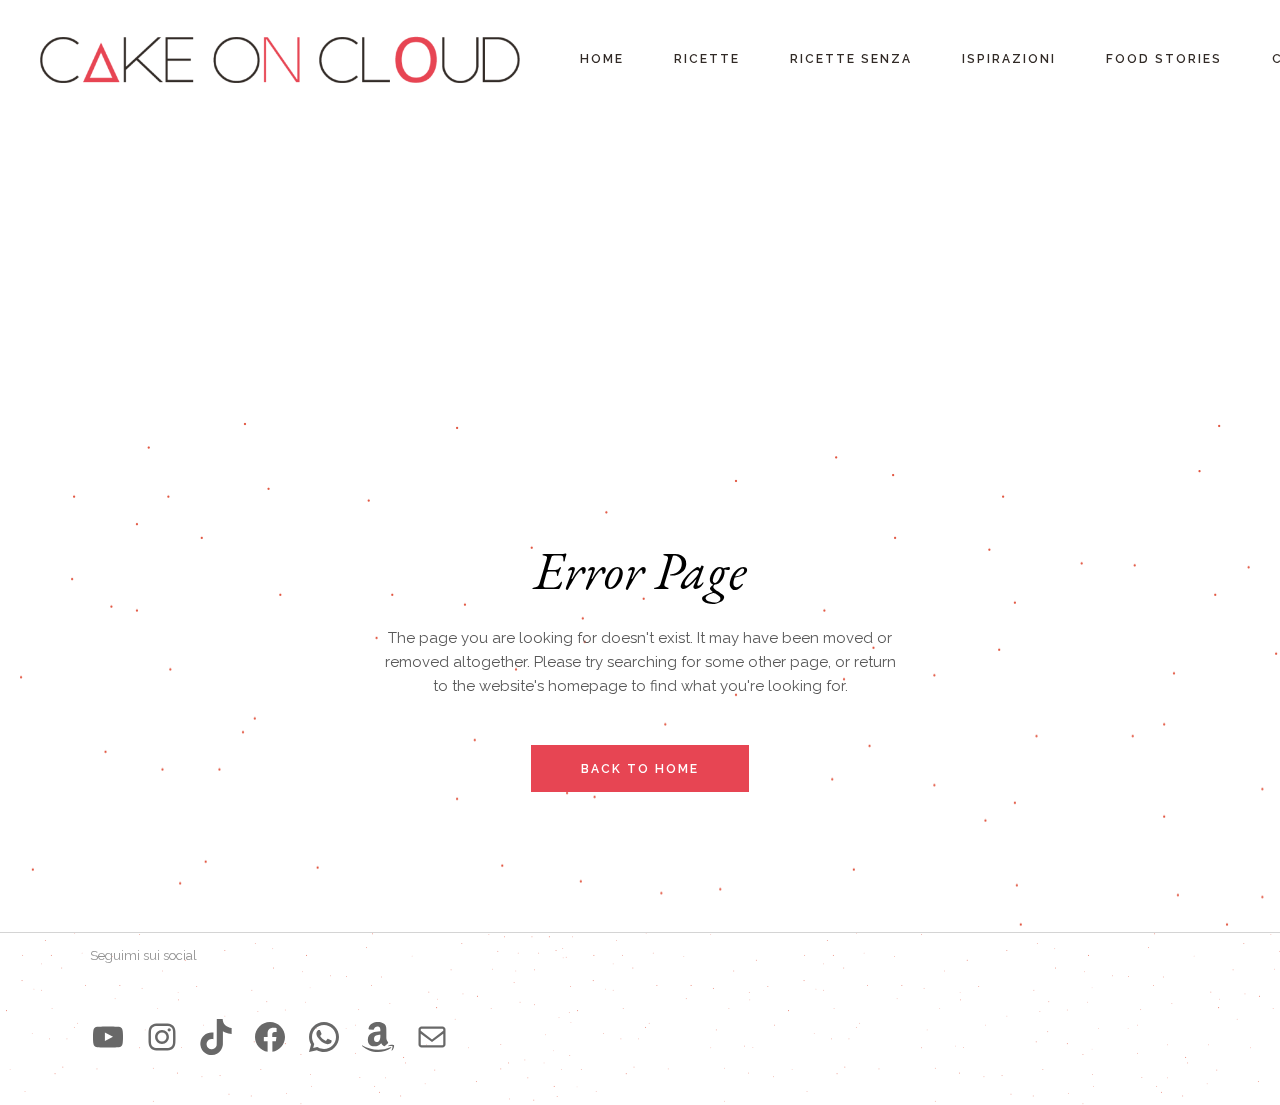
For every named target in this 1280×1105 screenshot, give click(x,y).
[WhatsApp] (324, 1037)
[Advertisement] (640, 270)
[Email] (432, 1037)
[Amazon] (378, 1037)
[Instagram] (162, 1037)
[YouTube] (108, 1037)
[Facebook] (270, 1037)
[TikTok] (216, 1037)
